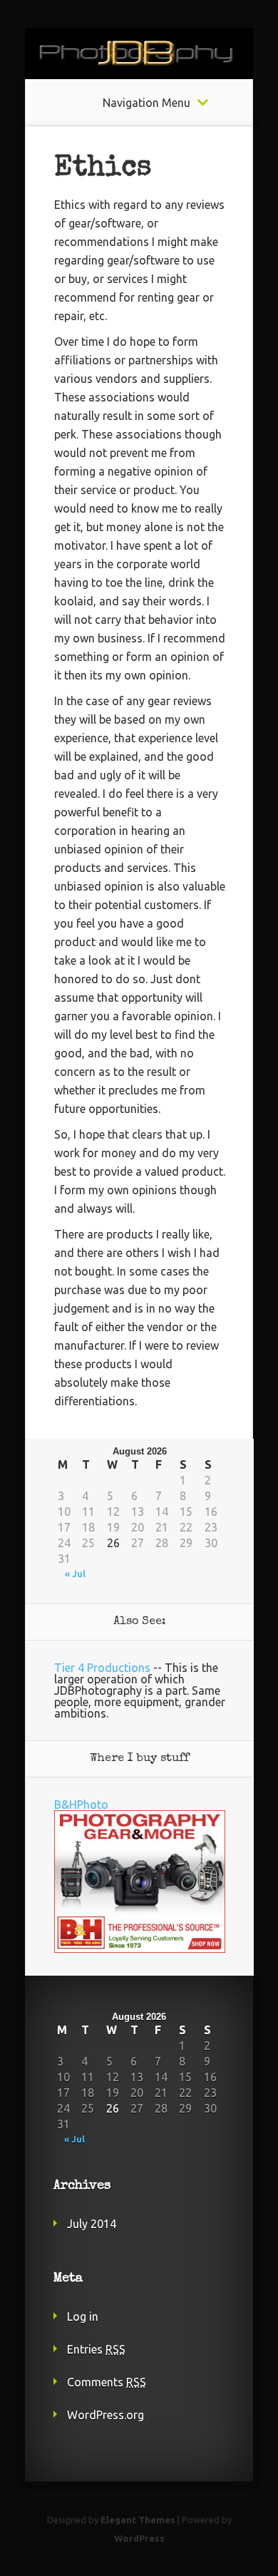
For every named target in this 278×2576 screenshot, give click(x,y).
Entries (96, 2349)
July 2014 (92, 2224)
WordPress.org (105, 2415)
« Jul (75, 1574)
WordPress (139, 2538)
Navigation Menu (146, 103)
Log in (83, 2316)
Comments (107, 2382)
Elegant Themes (138, 2520)
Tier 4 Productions (102, 1668)
